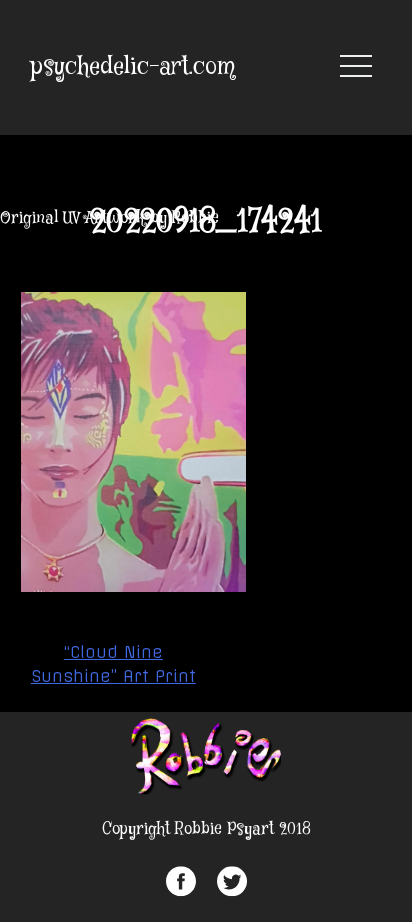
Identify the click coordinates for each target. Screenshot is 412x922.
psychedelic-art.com (133, 67)
